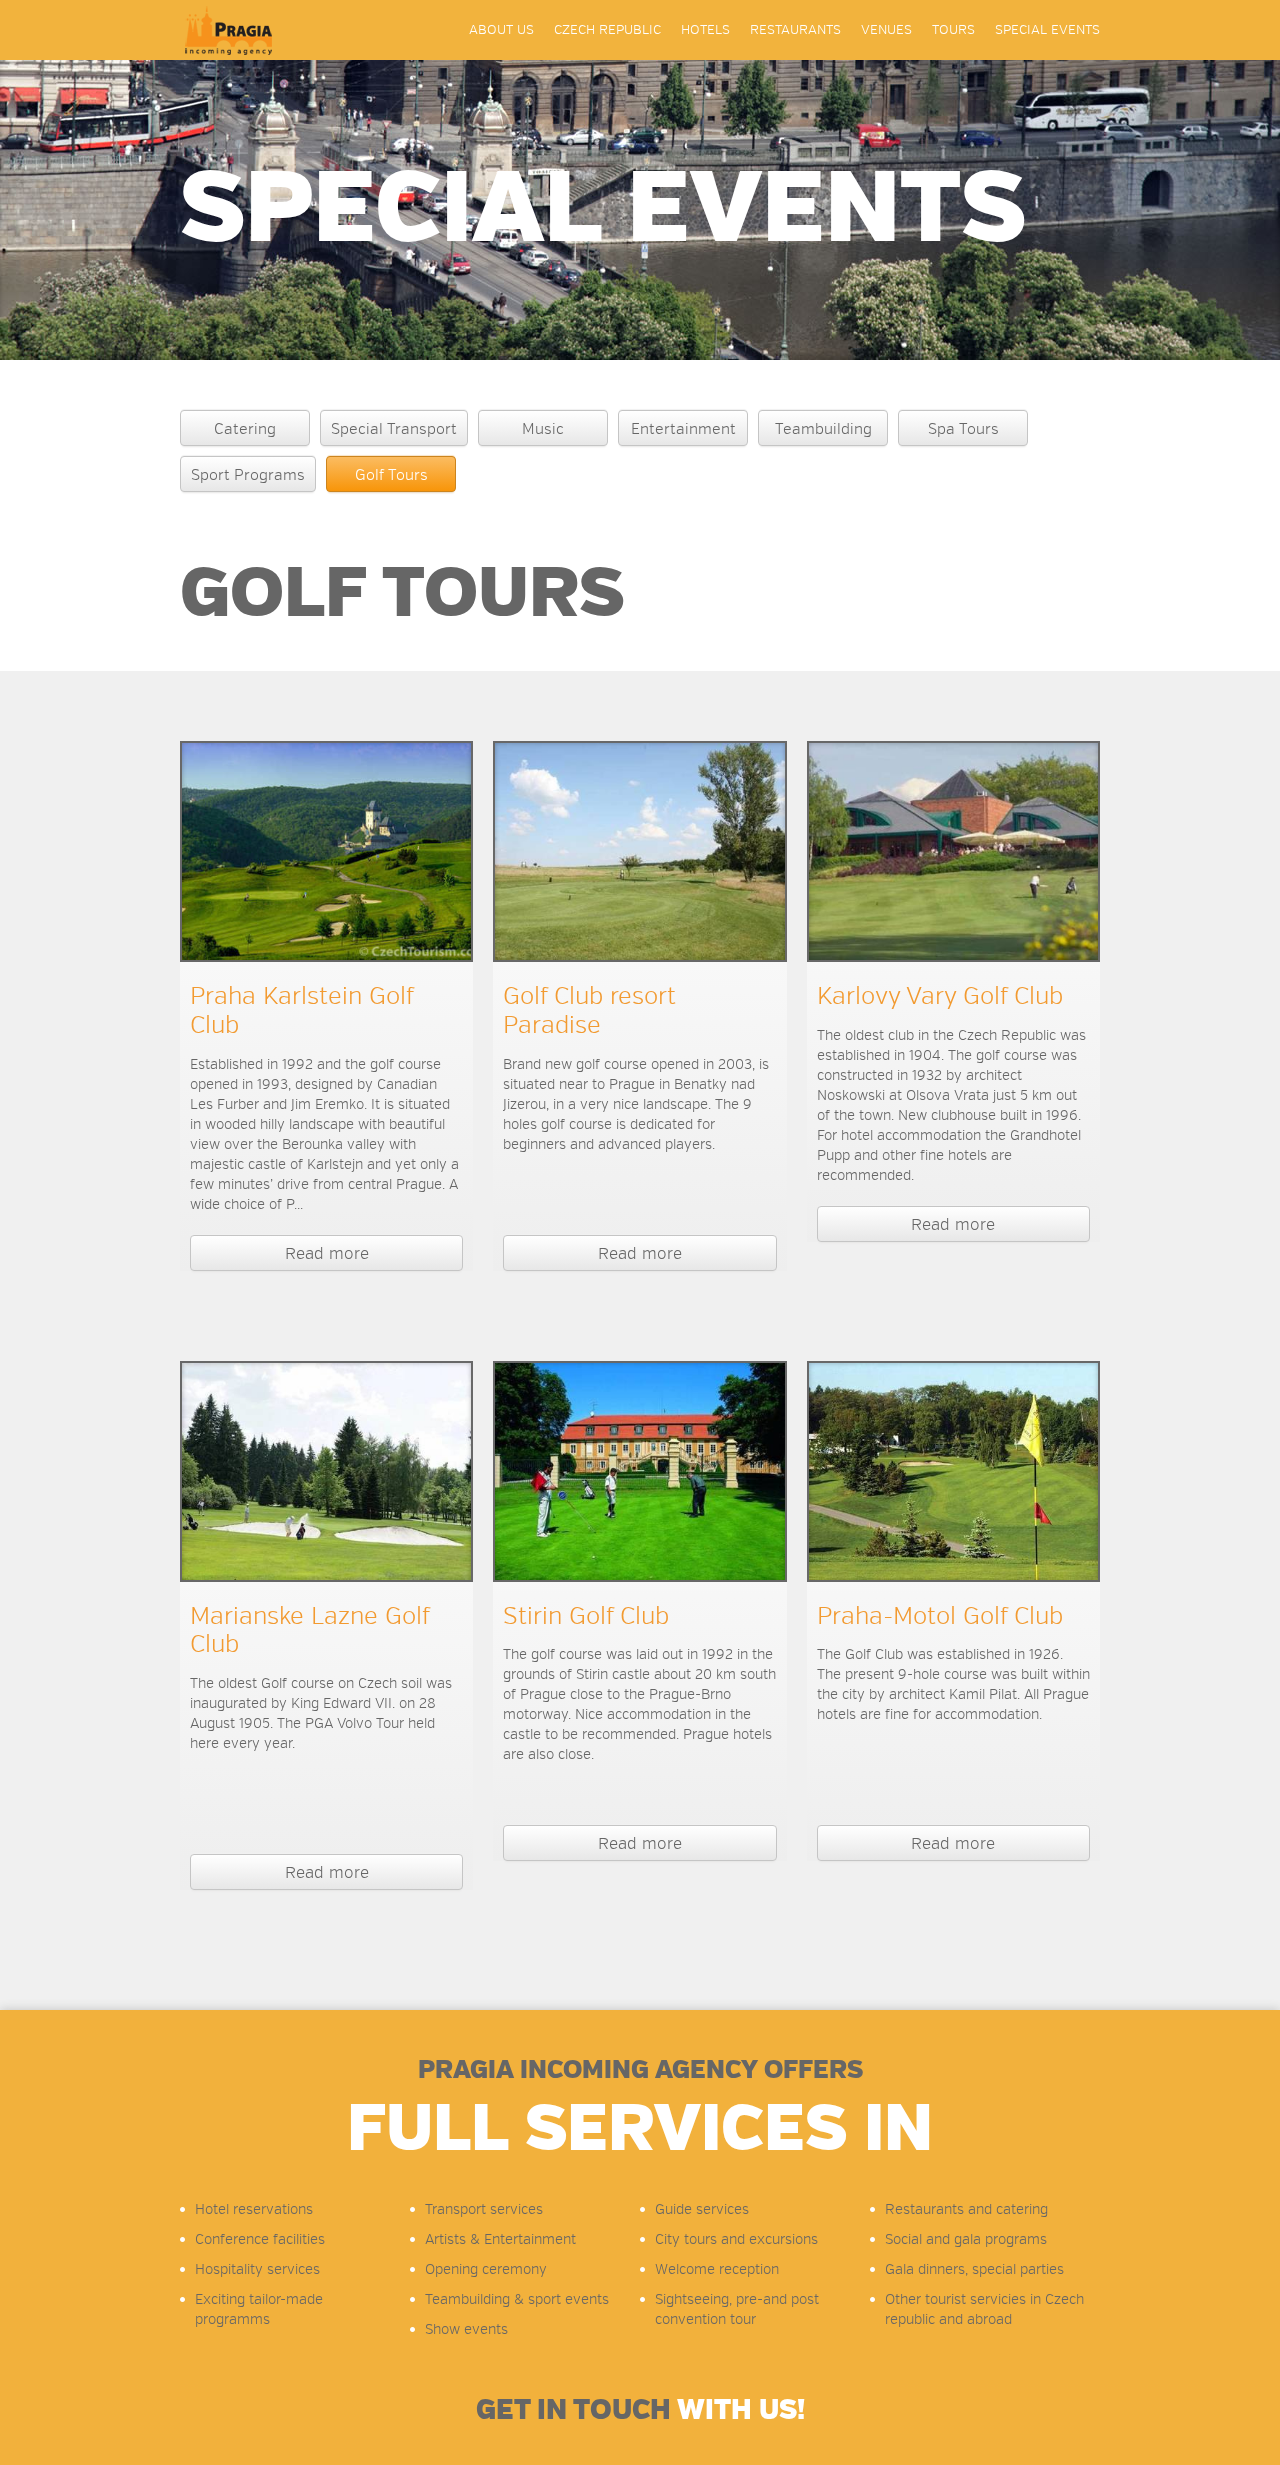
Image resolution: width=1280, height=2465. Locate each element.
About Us (501, 30)
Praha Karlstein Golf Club (301, 1010)
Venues (886, 30)
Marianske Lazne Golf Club (309, 1630)
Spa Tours (963, 429)
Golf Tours (391, 475)
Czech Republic (607, 30)
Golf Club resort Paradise (589, 1010)
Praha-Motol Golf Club (940, 1616)
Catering (245, 429)
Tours (953, 30)
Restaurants (795, 30)
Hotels (705, 30)
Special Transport (394, 429)
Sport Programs (248, 475)
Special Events (1047, 30)
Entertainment (683, 429)
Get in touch (640, 2410)
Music (543, 429)
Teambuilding (823, 429)
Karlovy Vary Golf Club (940, 996)
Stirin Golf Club (586, 1616)
